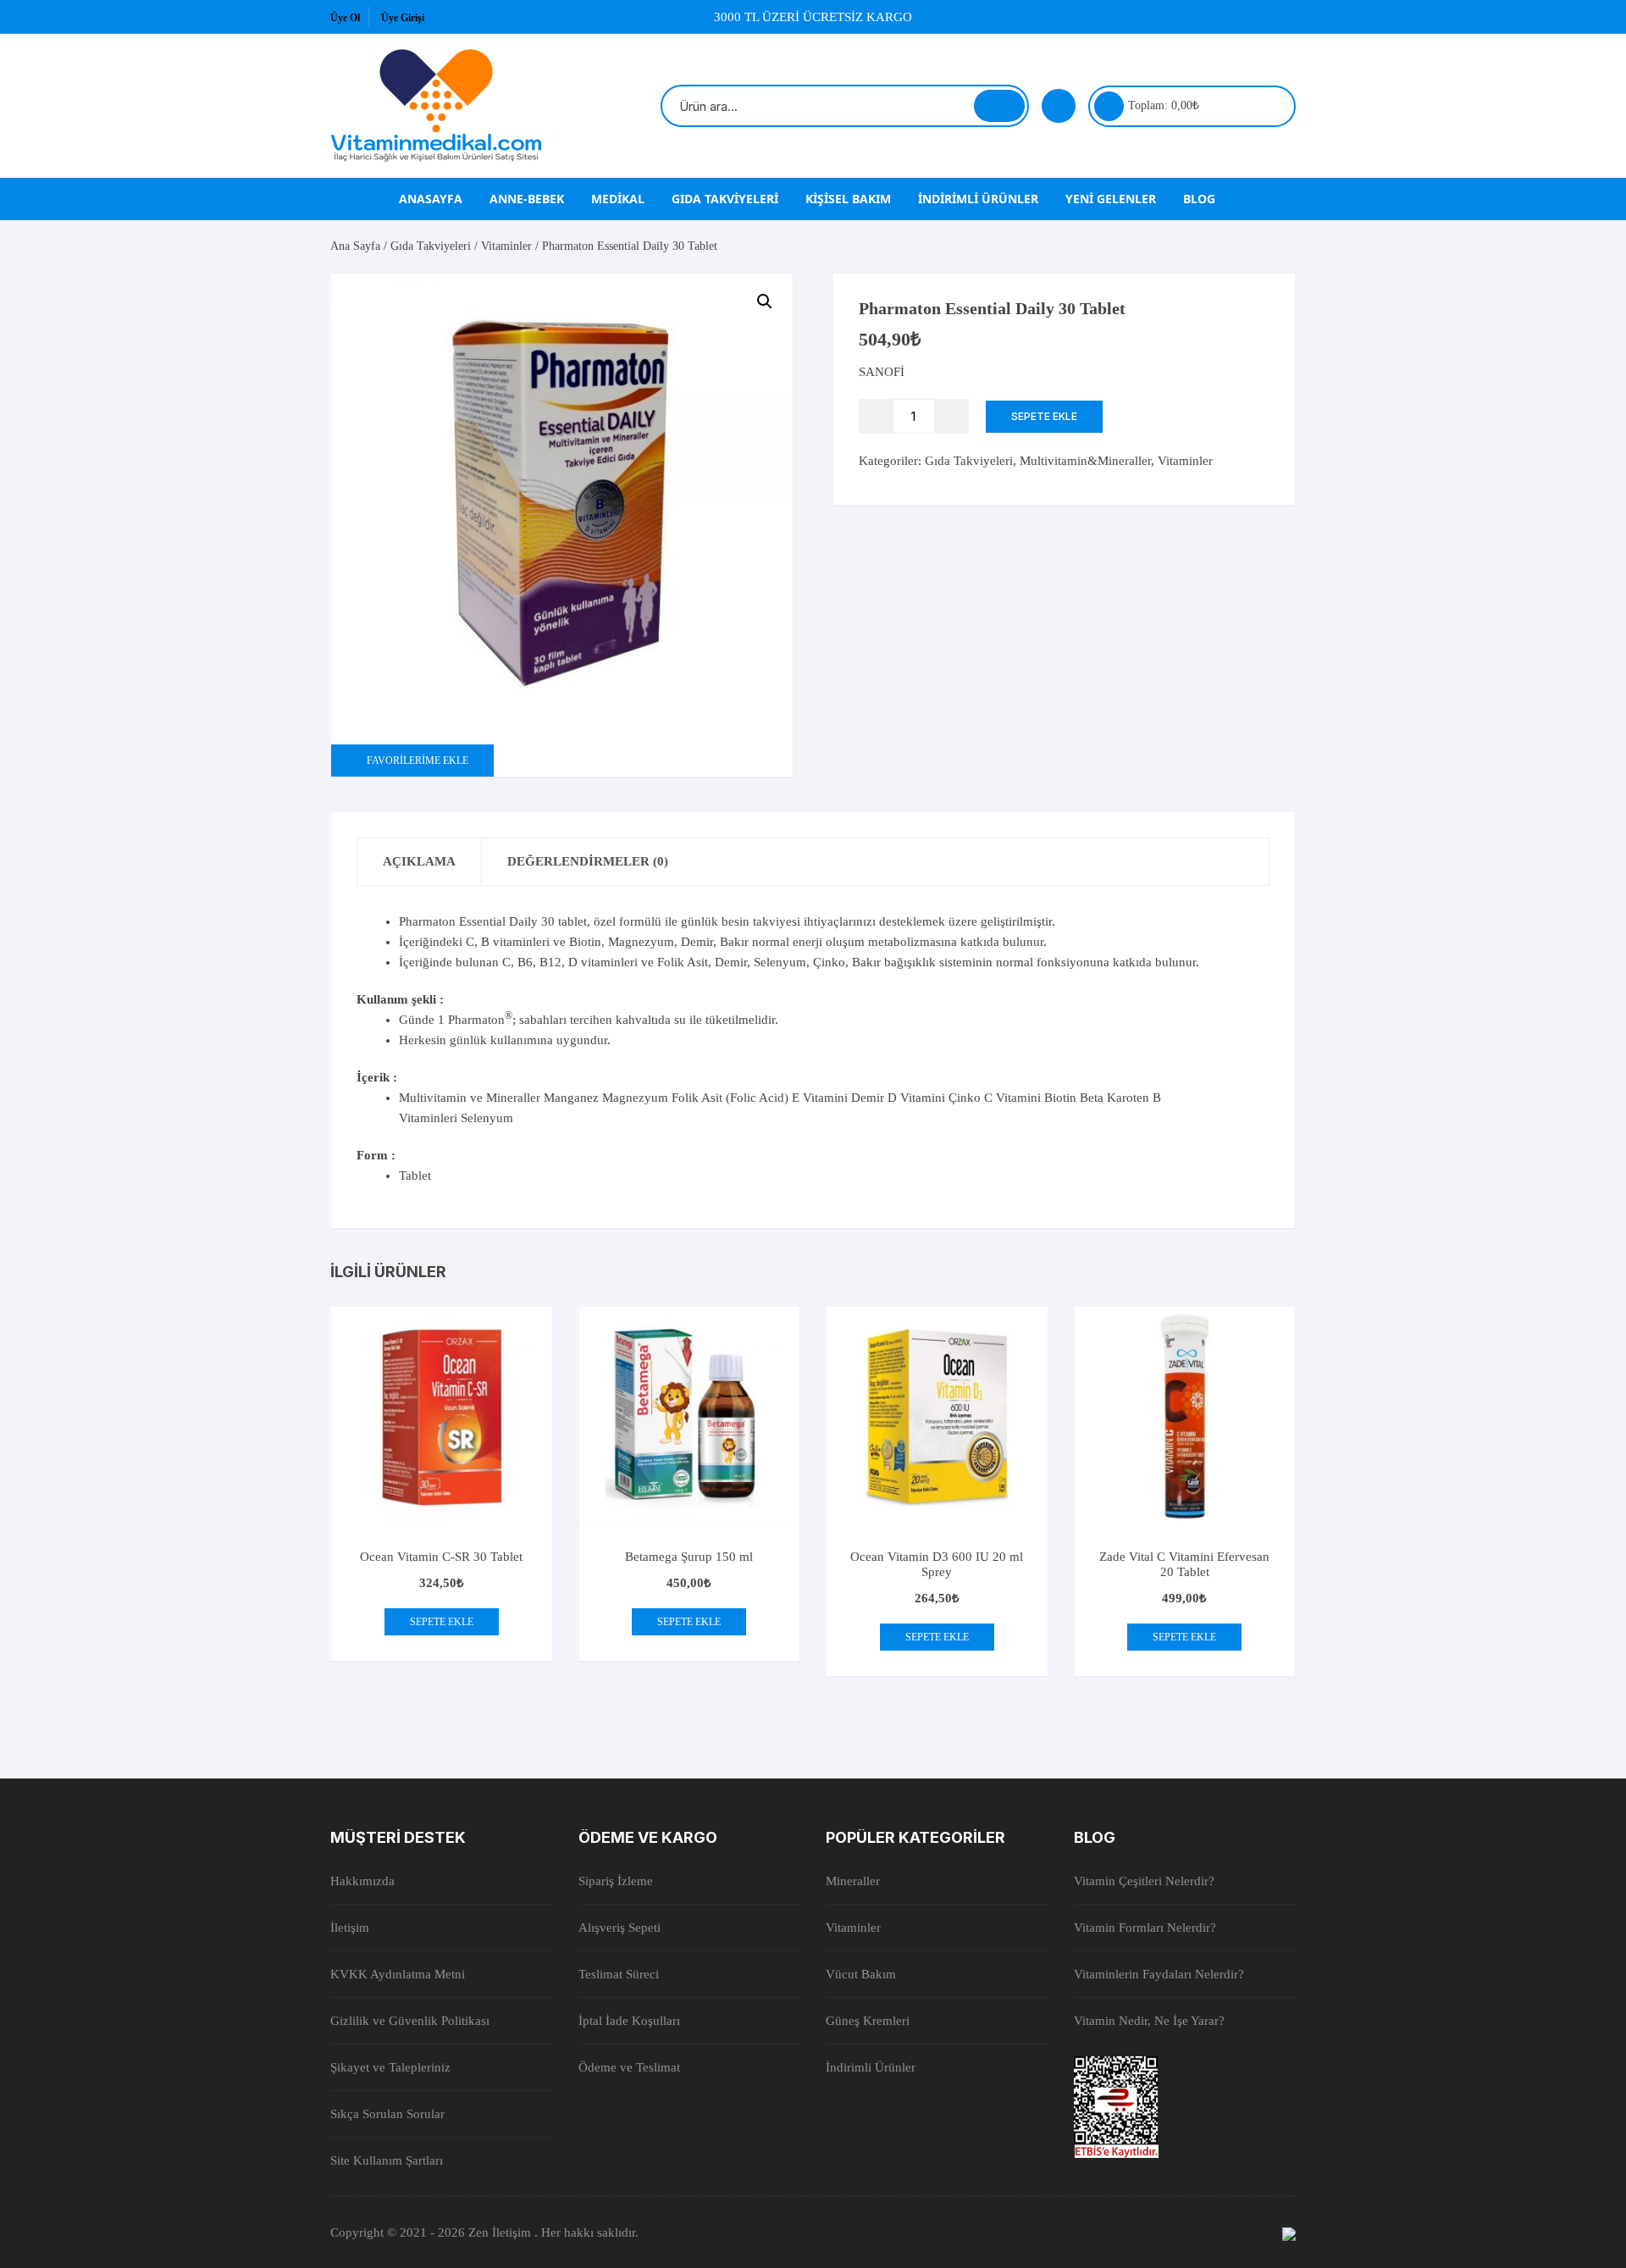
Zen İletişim (501, 2232)
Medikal (618, 199)
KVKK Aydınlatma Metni (398, 1974)
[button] (765, 301)
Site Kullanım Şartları (387, 2160)
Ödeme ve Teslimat (629, 2067)
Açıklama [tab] (419, 861)
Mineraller (853, 1881)
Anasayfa (431, 199)
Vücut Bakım (861, 1974)
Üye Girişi (403, 18)
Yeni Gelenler (1111, 199)
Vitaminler (506, 246)
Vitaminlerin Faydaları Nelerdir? (1159, 1974)
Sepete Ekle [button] (442, 1622)
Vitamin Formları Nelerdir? (1145, 1928)
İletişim (350, 1928)
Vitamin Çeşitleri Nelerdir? (1144, 1881)
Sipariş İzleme (616, 1881)
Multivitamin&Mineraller (1085, 461)
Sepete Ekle (1044, 416)
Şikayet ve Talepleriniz (390, 2067)
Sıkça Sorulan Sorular (387, 2114)
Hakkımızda (362, 1881)
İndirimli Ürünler (978, 199)
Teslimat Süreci (619, 1974)
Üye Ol (345, 18)
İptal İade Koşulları (629, 2021)
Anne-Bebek (527, 199)
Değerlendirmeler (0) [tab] (588, 861)
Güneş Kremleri (868, 2021)
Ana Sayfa (355, 246)
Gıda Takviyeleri (725, 199)
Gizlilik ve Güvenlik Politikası (410, 2021)
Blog (1199, 199)
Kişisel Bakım (848, 199)
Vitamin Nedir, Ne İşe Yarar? (1149, 2021)
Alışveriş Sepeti (619, 1928)
